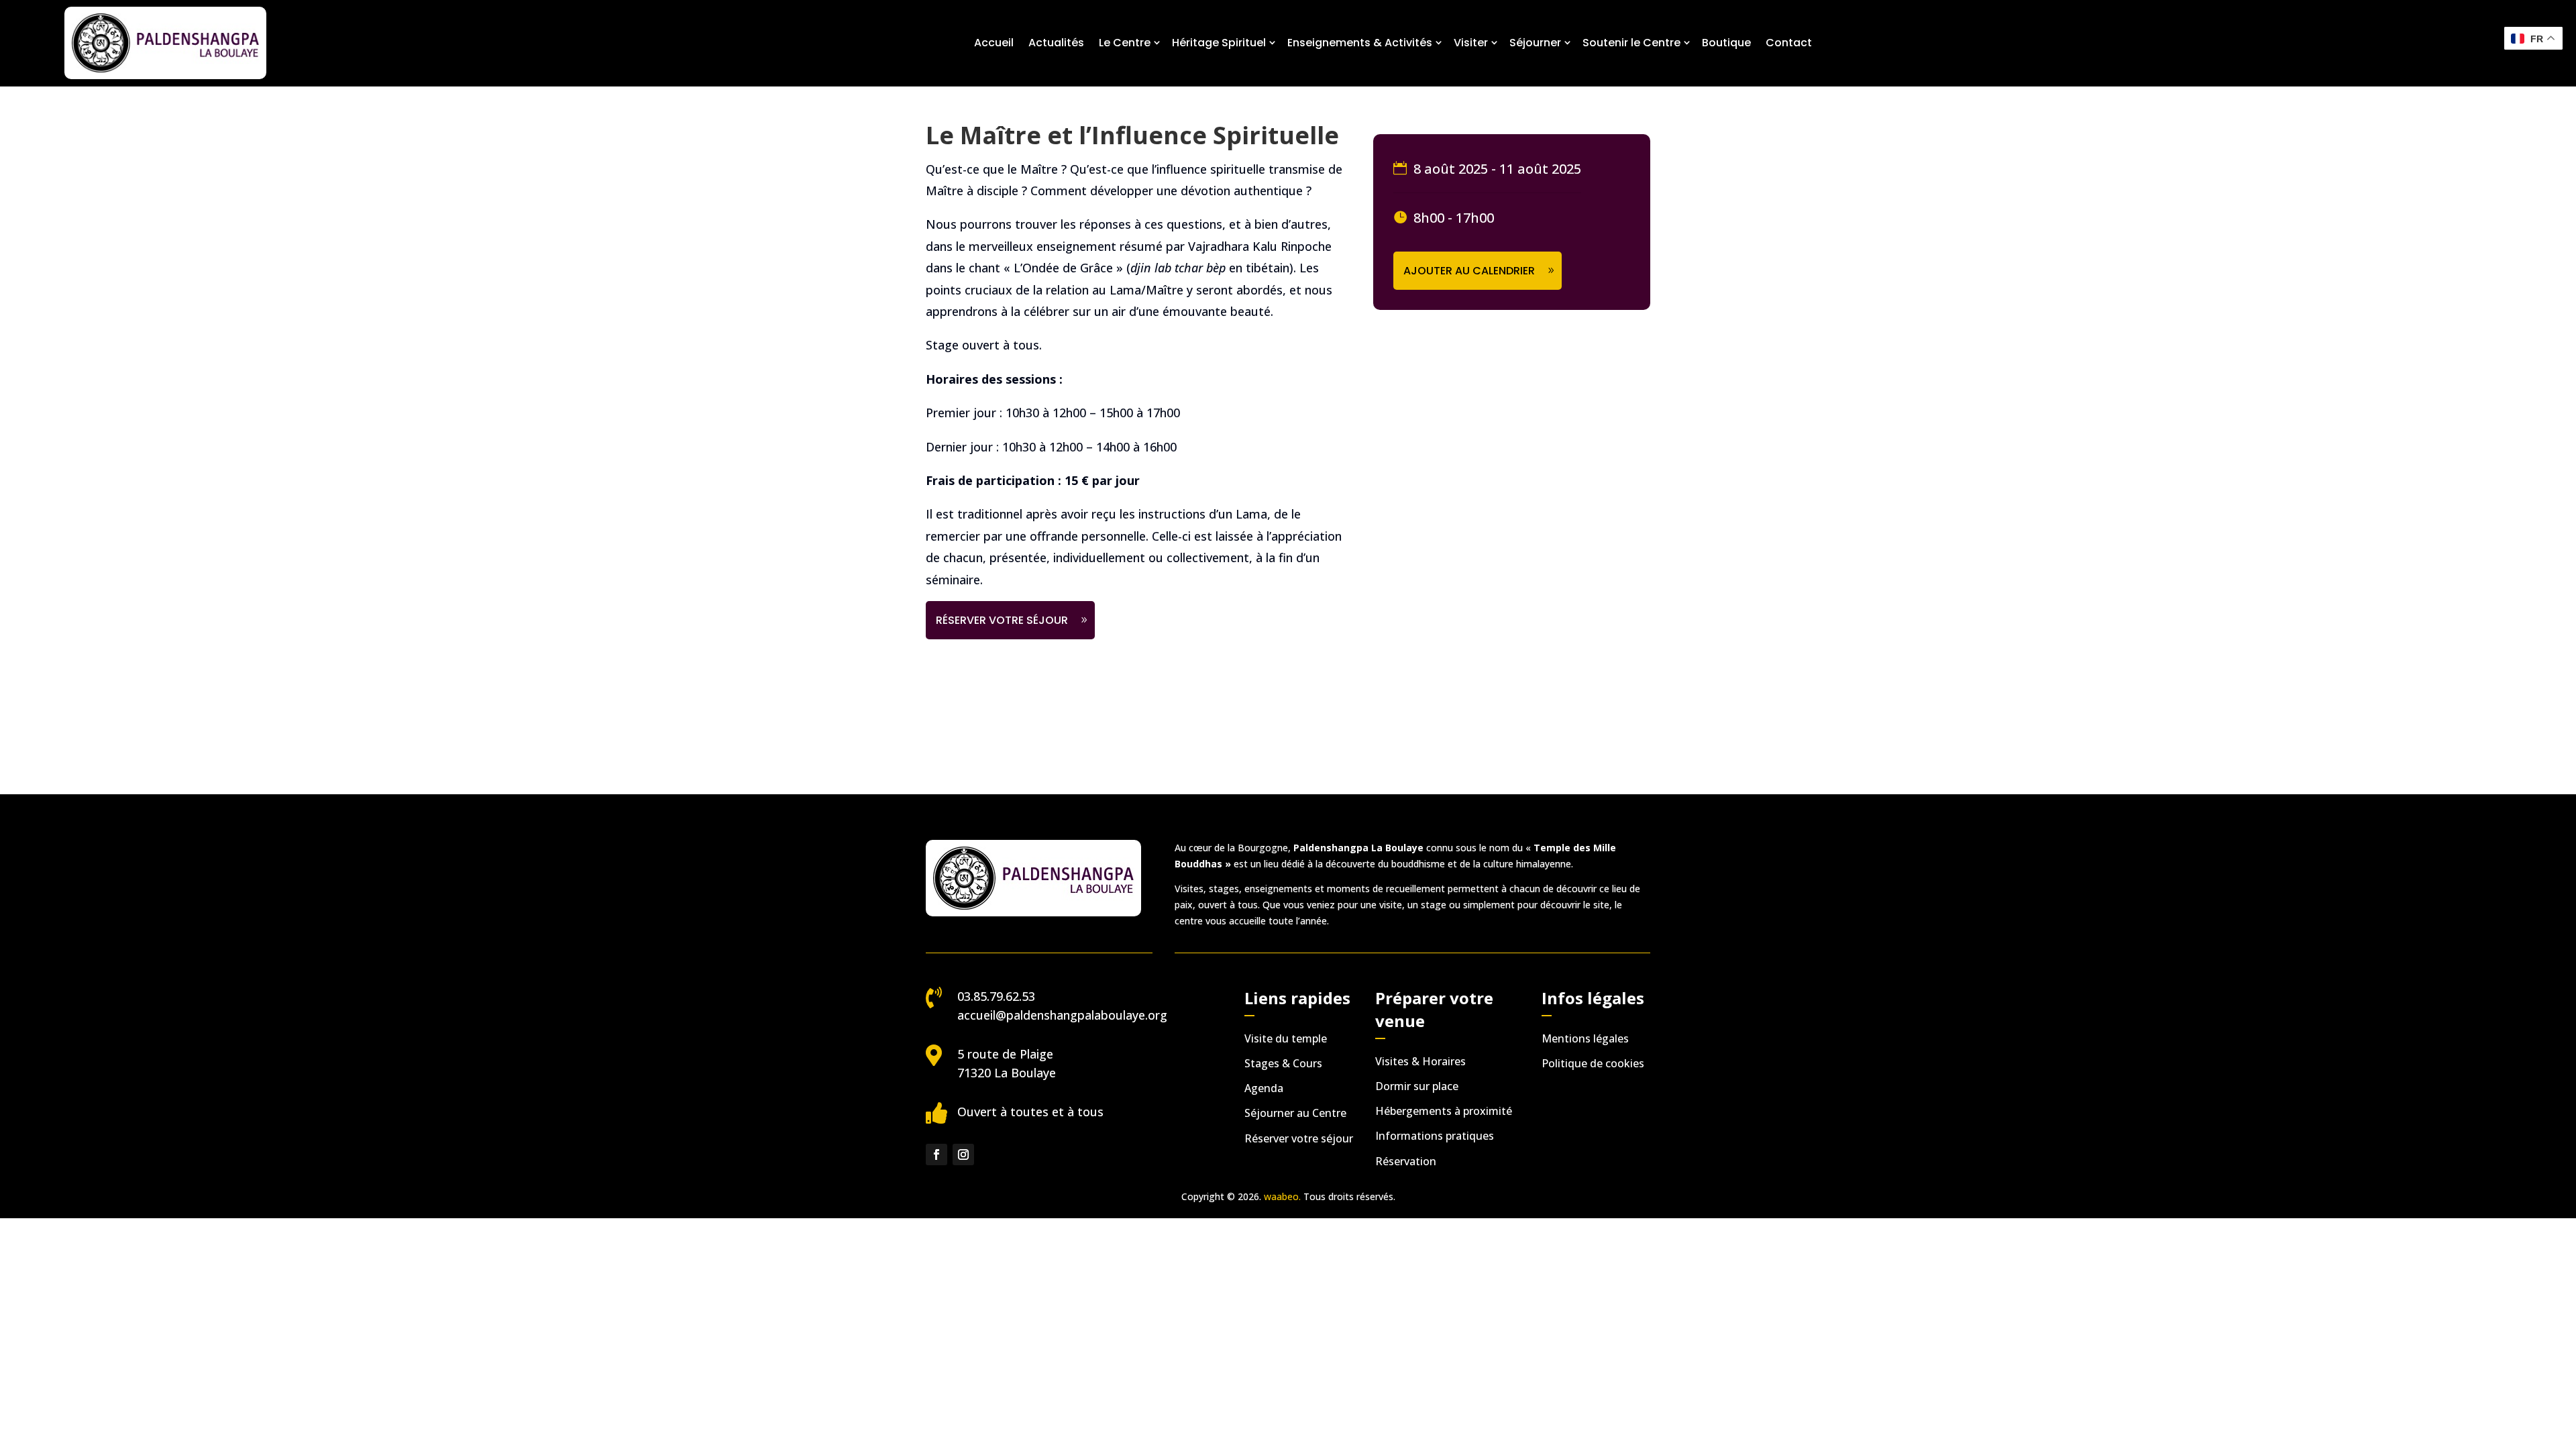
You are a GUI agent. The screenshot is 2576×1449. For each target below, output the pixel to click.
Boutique (1726, 43)
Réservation (1406, 1161)
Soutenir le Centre (1631, 43)
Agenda (1264, 1088)
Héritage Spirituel (1219, 43)
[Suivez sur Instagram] (963, 1155)
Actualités (1056, 43)
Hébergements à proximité (1444, 1111)
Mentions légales (1585, 1038)
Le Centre (1125, 43)
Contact (1789, 43)
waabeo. (1282, 1196)
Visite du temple (1286, 1038)
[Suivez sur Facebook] (936, 1155)
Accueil (994, 43)
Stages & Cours (1283, 1063)
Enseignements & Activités (1360, 43)
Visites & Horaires (1420, 1061)
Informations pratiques (1435, 1136)
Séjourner (1535, 43)
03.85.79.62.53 (996, 996)
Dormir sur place (1417, 1086)
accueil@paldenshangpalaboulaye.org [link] (1062, 1015)
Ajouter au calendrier (1469, 271)
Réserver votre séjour (1002, 620)
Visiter (1471, 43)
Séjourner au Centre (1295, 1113)
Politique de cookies (1593, 1063)
